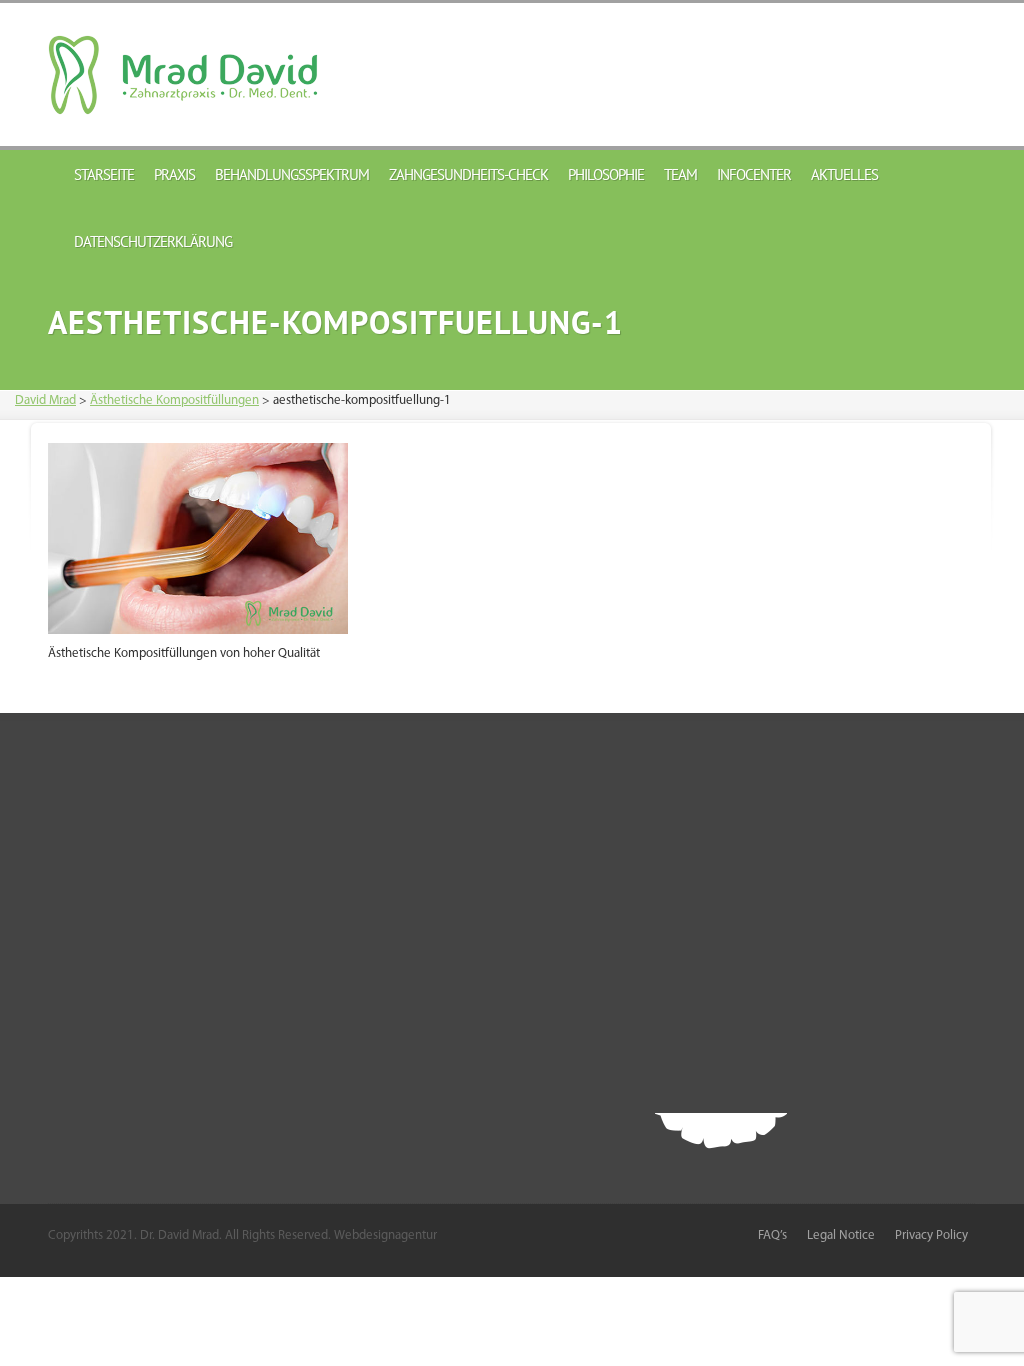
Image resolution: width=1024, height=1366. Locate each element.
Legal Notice (841, 1235)
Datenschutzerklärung (153, 241)
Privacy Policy (931, 1235)
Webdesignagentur (385, 1235)
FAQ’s (772, 1235)
